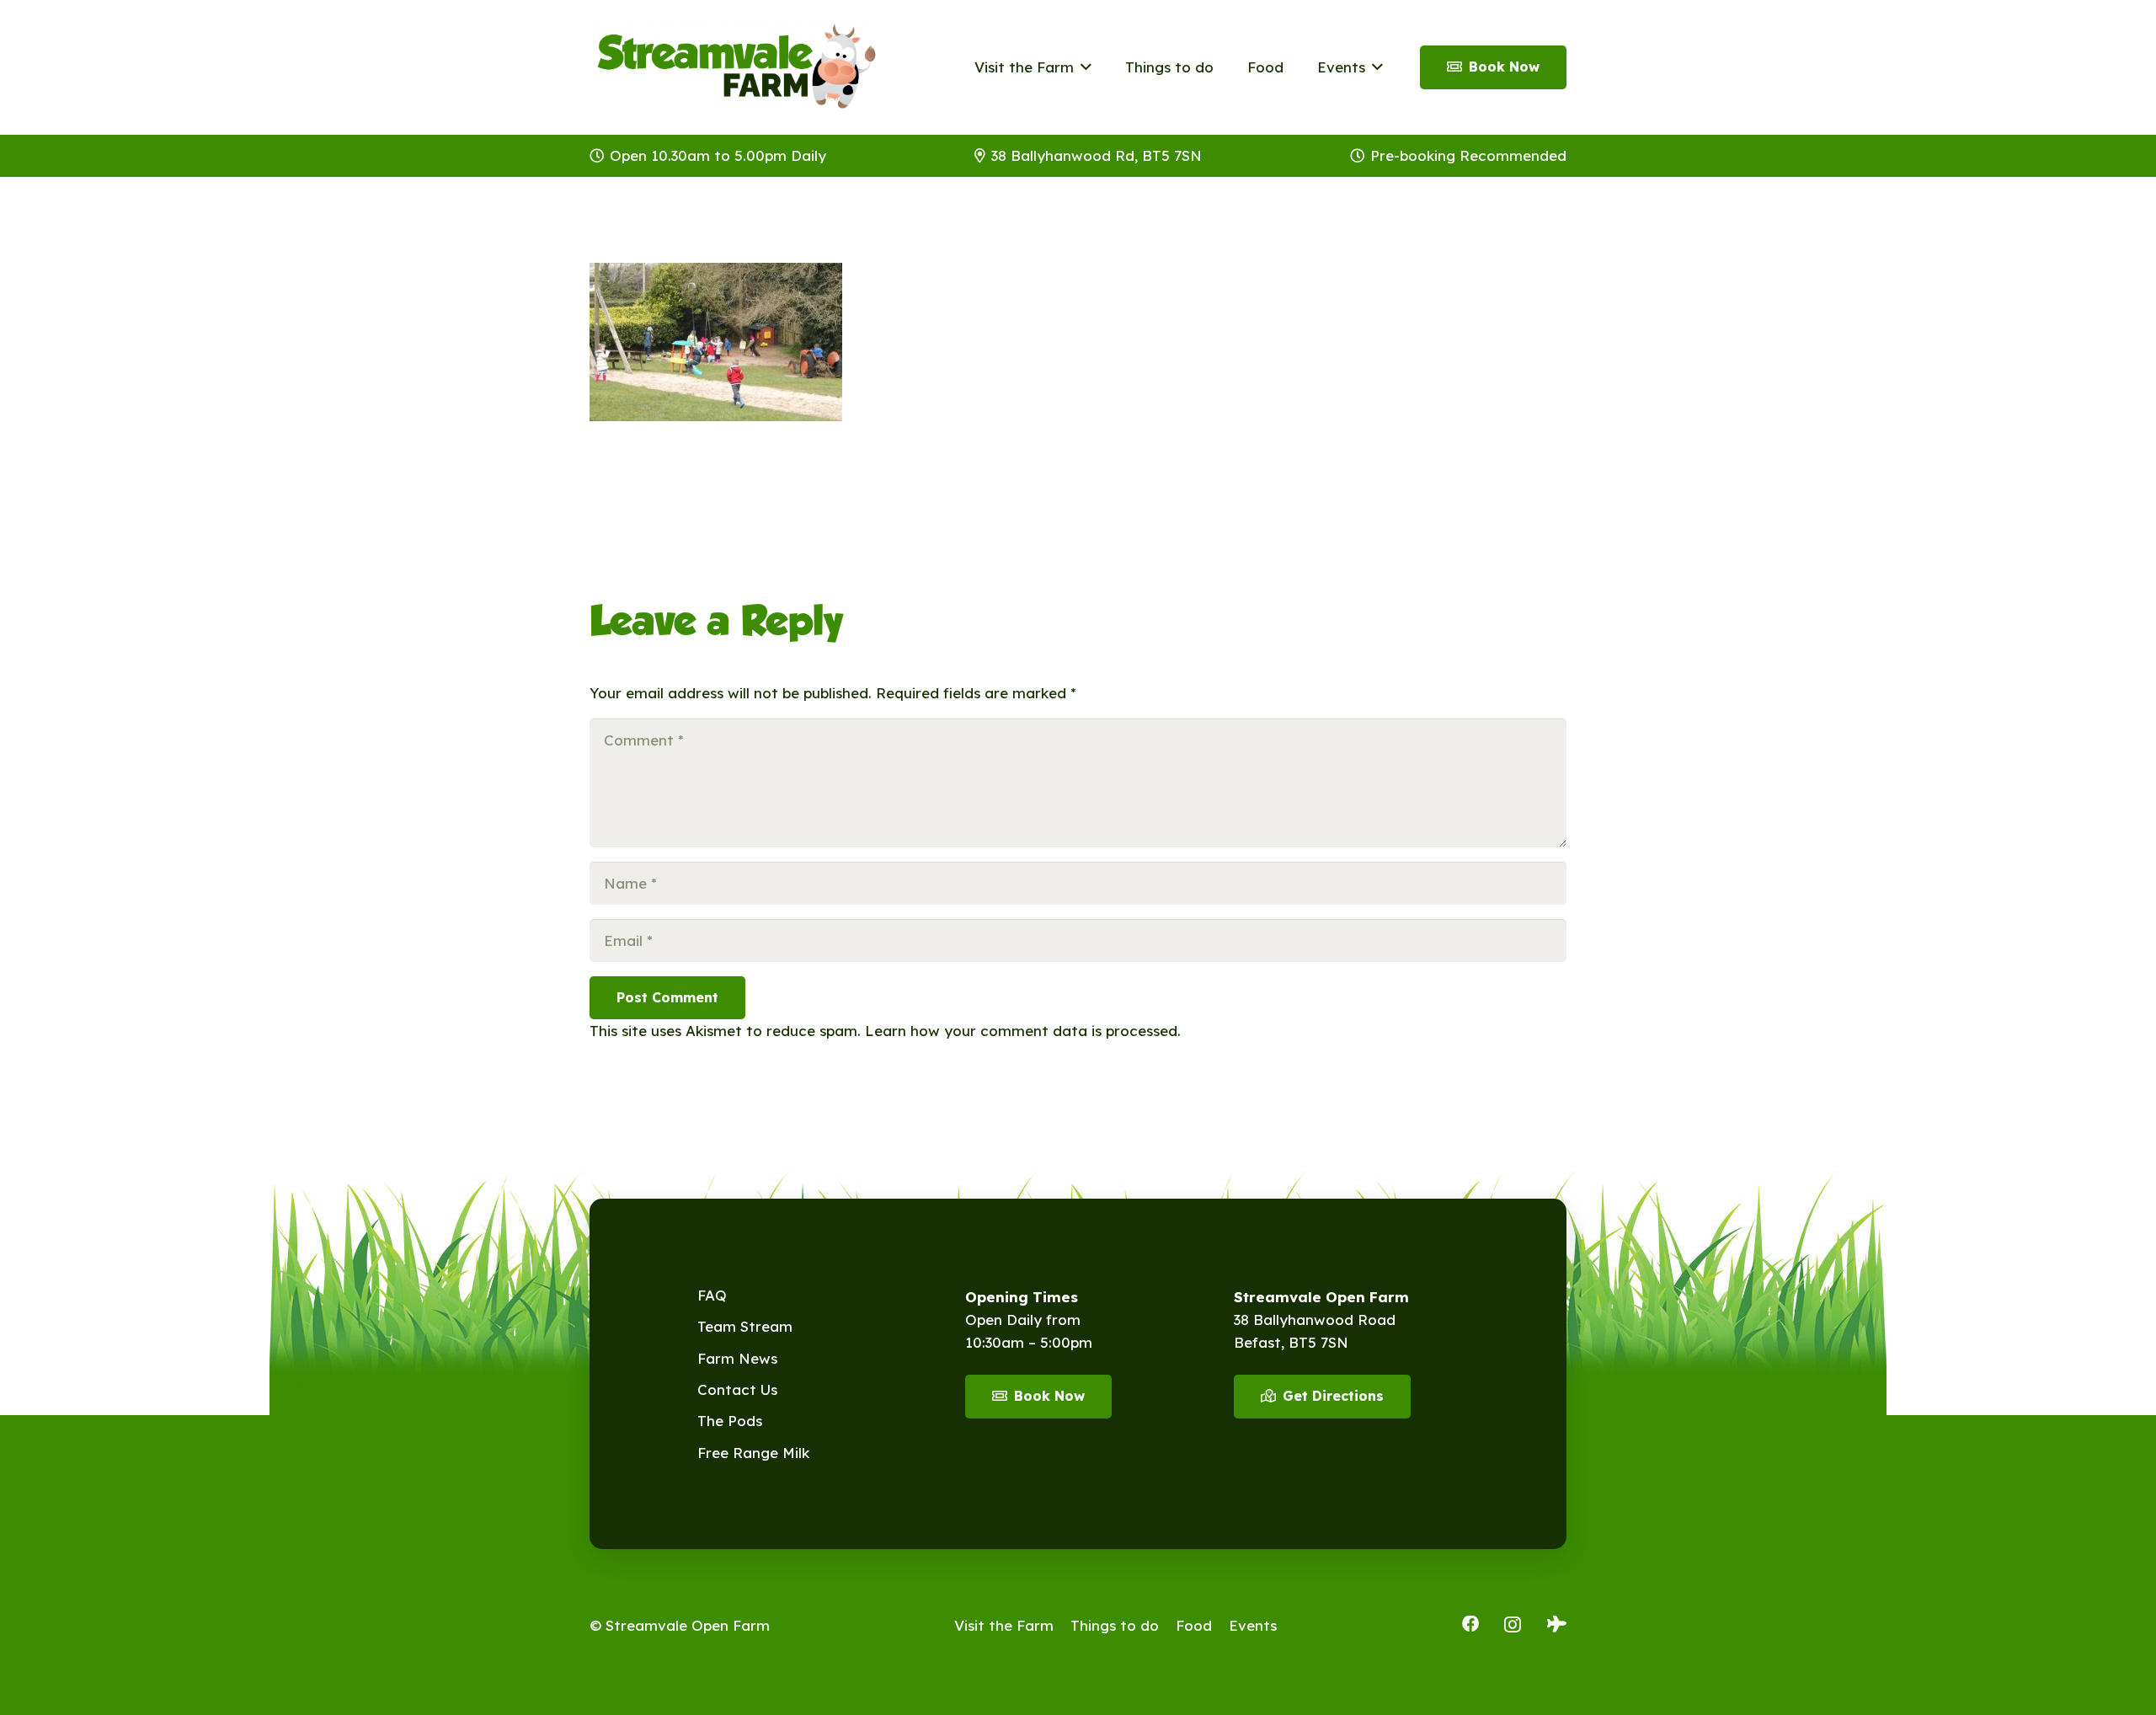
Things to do (1115, 1625)
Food (1194, 1625)
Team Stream (745, 1326)
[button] (1083, 67)
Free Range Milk (753, 1453)
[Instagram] (1513, 1625)
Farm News (737, 1358)
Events (1253, 1625)
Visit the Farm (1004, 1625)
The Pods (730, 1421)
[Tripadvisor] (1557, 1624)
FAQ (712, 1295)
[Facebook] (1470, 1624)
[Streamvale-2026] (737, 67)
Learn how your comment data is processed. (1023, 1031)
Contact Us (737, 1389)
